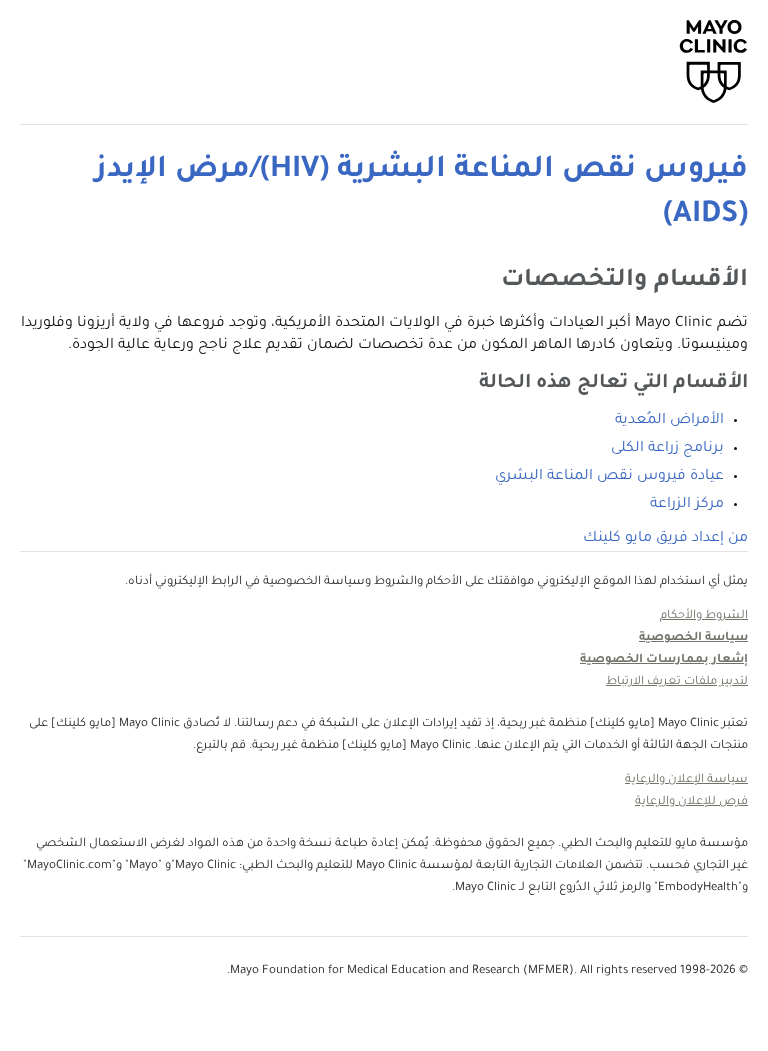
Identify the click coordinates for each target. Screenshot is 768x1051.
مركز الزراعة (687, 505)
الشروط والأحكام (704, 616)
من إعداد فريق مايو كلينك (665, 539)
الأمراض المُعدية (669, 421)
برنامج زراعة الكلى (667, 449)
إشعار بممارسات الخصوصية (664, 660)
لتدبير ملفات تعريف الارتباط (677, 682)
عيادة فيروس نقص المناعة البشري (609, 477)
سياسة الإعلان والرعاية (686, 780)
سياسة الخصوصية (693, 638)
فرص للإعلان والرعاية (691, 802)
